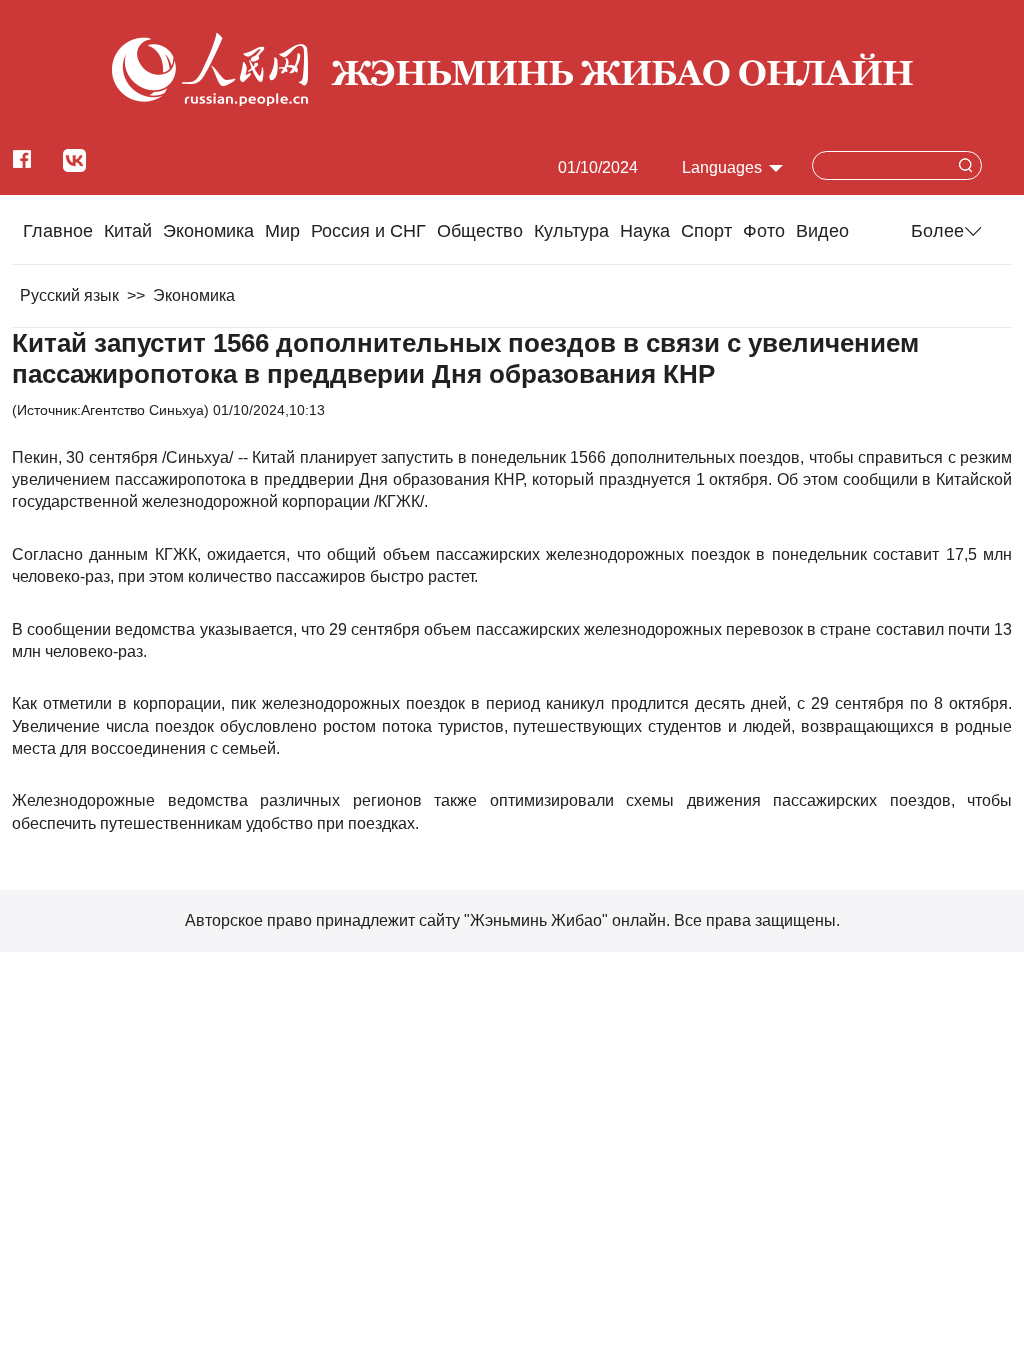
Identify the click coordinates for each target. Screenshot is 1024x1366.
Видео (822, 231)
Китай (128, 231)
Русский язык (69, 295)
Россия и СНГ (368, 231)
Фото (764, 231)
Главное (58, 231)
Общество (480, 231)
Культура (571, 231)
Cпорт (706, 231)
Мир (282, 231)
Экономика (208, 231)
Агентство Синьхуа (142, 410)
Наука (645, 231)
